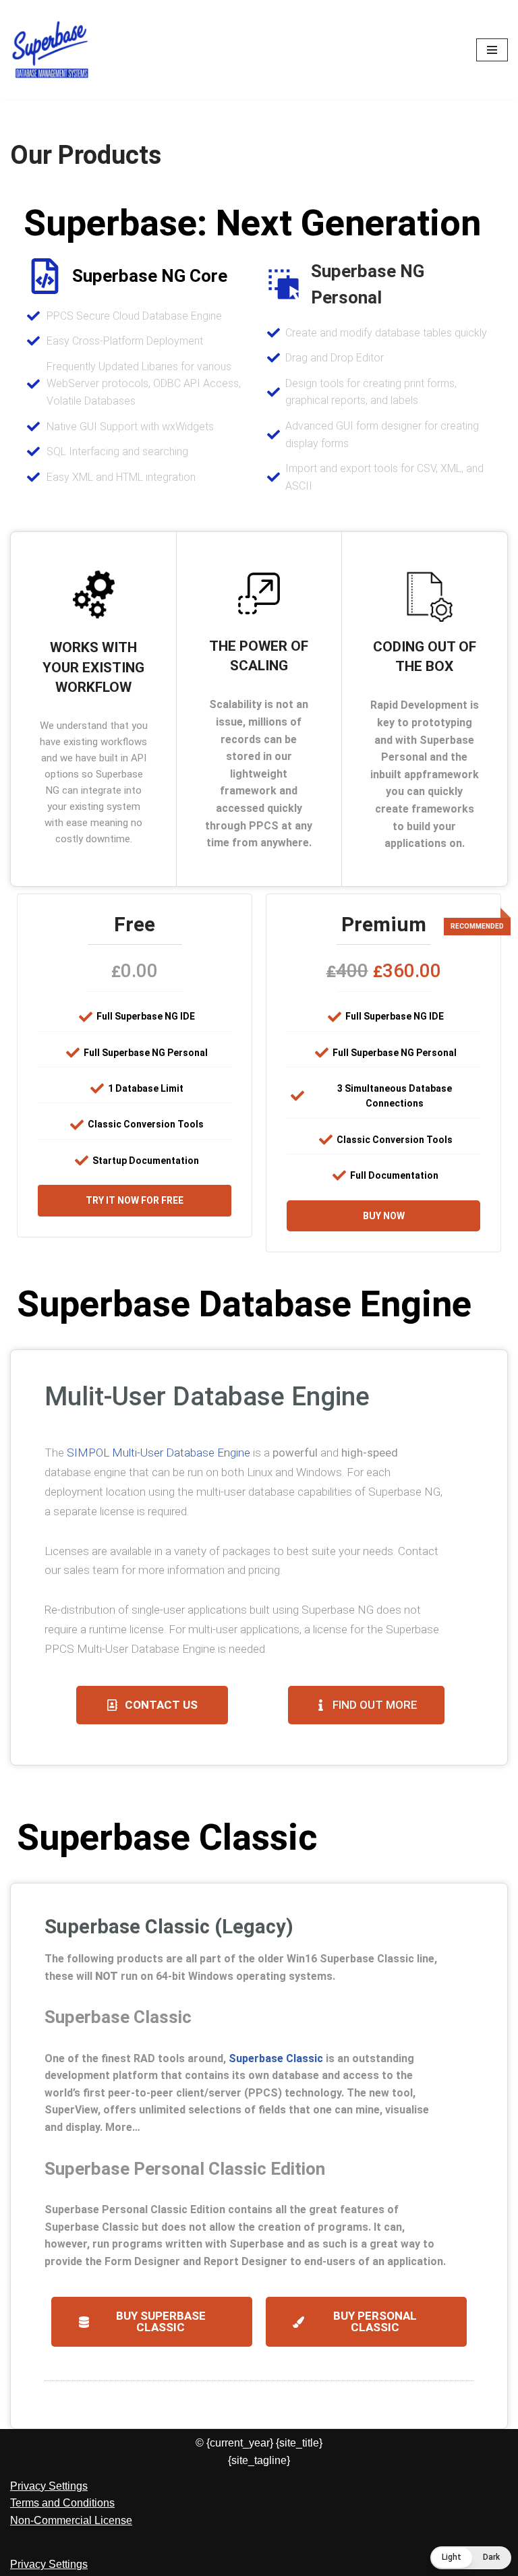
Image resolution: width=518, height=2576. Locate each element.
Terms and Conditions (62, 2503)
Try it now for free (135, 1200)
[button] (471, 2558)
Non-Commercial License (71, 2520)
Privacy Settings (49, 2486)
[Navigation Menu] (492, 50)
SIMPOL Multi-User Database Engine (159, 1453)
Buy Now (384, 1216)
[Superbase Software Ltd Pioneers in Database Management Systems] (51, 50)
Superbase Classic (276, 2058)
